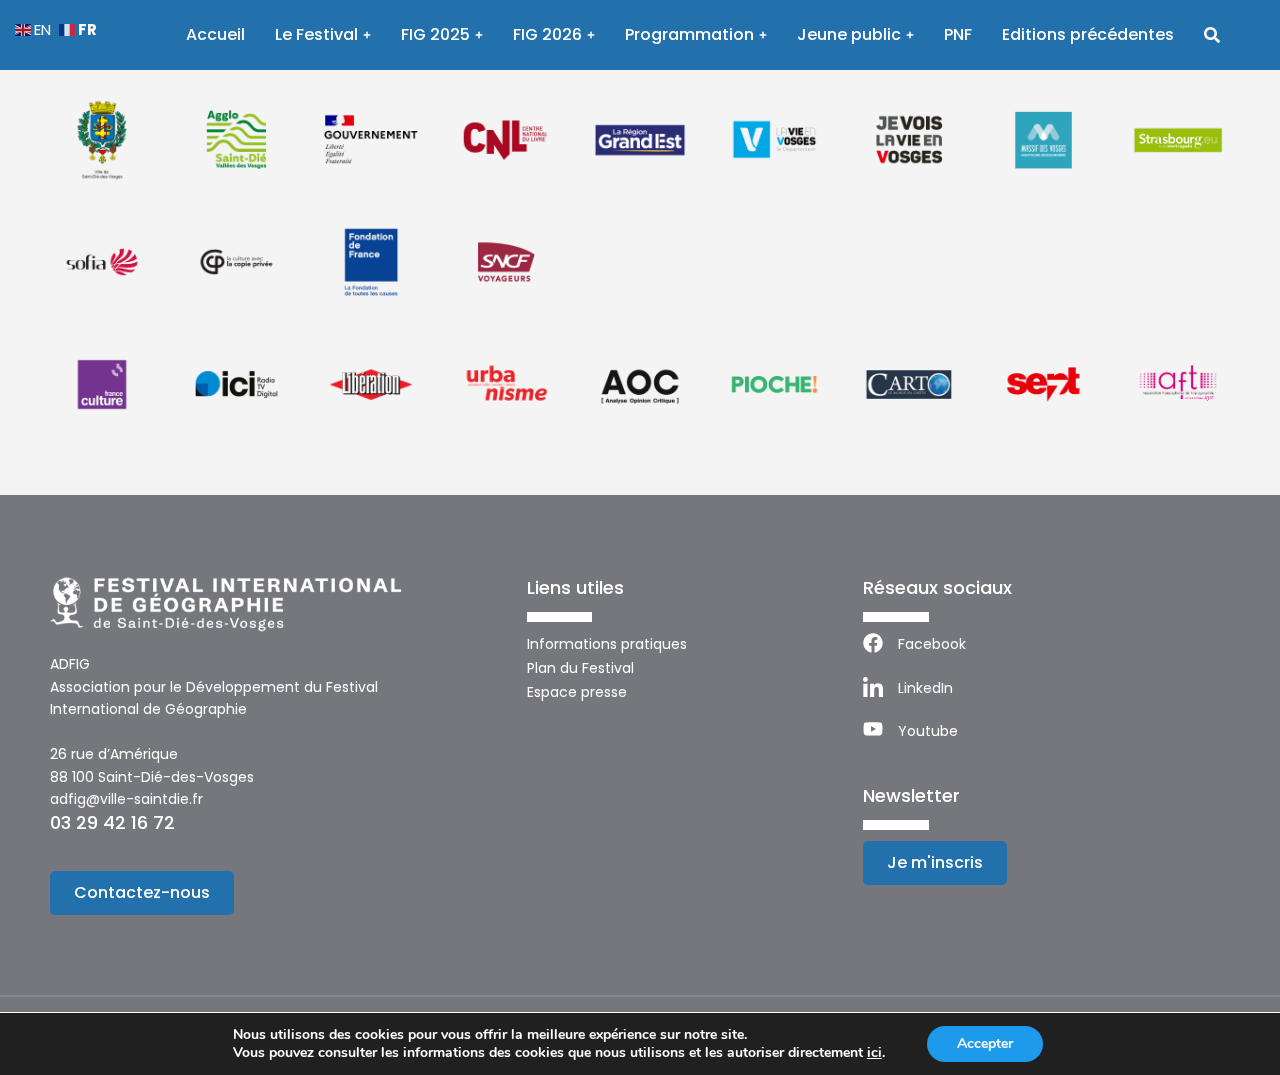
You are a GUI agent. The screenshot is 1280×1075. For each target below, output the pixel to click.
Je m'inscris (935, 862)
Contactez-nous (142, 892)
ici (874, 1053)
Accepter (985, 1043)
